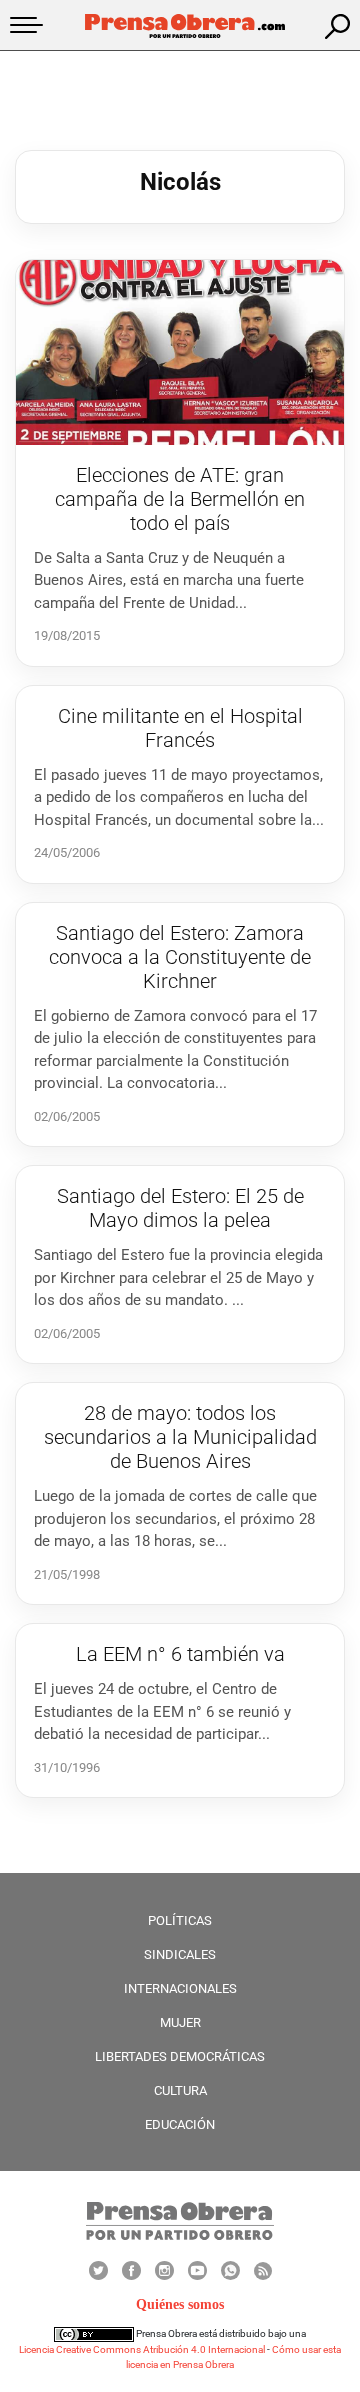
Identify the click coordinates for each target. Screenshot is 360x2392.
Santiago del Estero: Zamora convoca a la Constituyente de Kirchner (180, 957)
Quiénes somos (180, 2304)
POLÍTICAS (180, 1920)
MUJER (180, 2022)
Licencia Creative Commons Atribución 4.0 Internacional (142, 2349)
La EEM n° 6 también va (180, 1654)
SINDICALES (180, 1954)
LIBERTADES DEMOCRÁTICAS (180, 2056)
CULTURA (180, 2090)
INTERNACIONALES (180, 1988)
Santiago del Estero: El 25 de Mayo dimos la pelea (180, 1208)
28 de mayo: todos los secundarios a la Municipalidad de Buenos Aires (180, 1437)
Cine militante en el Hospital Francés (180, 728)
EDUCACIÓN (180, 2124)
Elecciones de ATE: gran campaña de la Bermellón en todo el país (180, 499)
